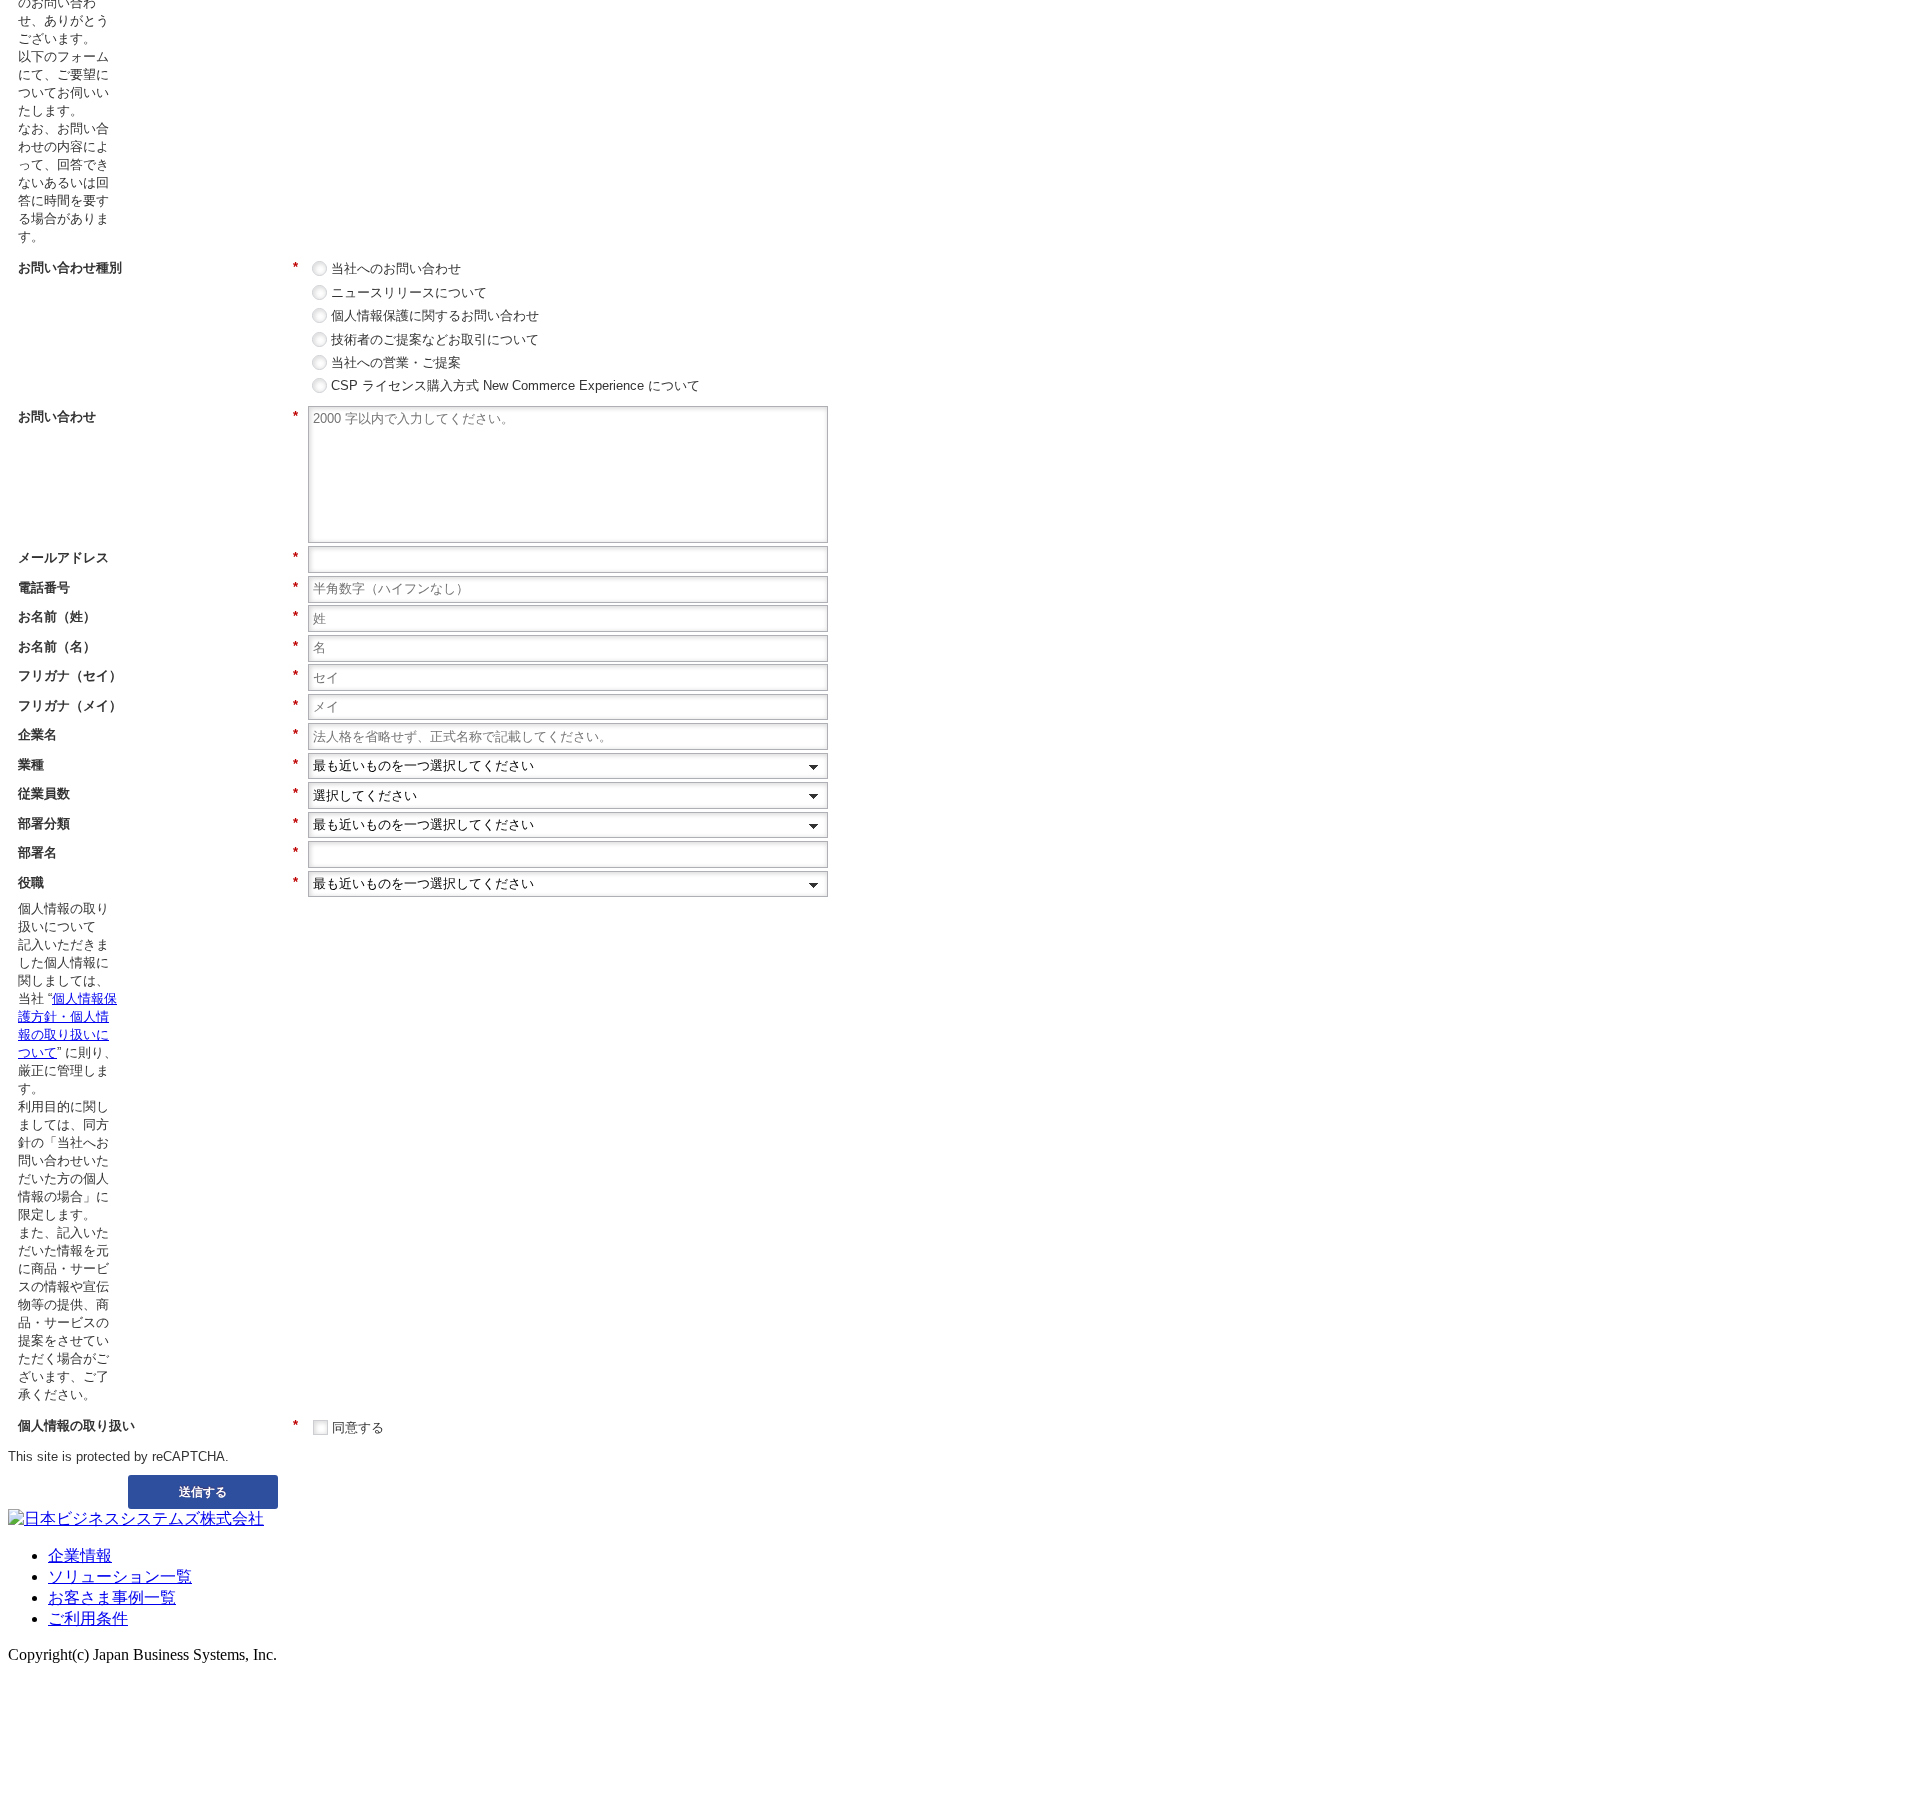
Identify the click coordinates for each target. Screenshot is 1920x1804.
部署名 (158, 852)
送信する (203, 1491)
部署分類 (158, 823)
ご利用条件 (88, 1618)
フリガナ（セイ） (158, 675)
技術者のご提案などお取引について (435, 339)
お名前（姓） (158, 616)
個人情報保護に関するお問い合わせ (435, 315)
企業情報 (80, 1555)
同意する (358, 1427)
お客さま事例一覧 (112, 1597)
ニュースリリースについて (409, 292)
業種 (158, 764)
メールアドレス (158, 557)
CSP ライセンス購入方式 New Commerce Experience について (515, 385)
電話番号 (158, 587)
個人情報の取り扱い (158, 1425)
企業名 (158, 734)
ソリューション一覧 (120, 1576)
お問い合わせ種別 (158, 267)
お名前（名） (158, 646)
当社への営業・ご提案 (396, 362)
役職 (158, 882)
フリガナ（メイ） (158, 705)
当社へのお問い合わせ (396, 268)
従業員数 (158, 793)
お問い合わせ (158, 416)
